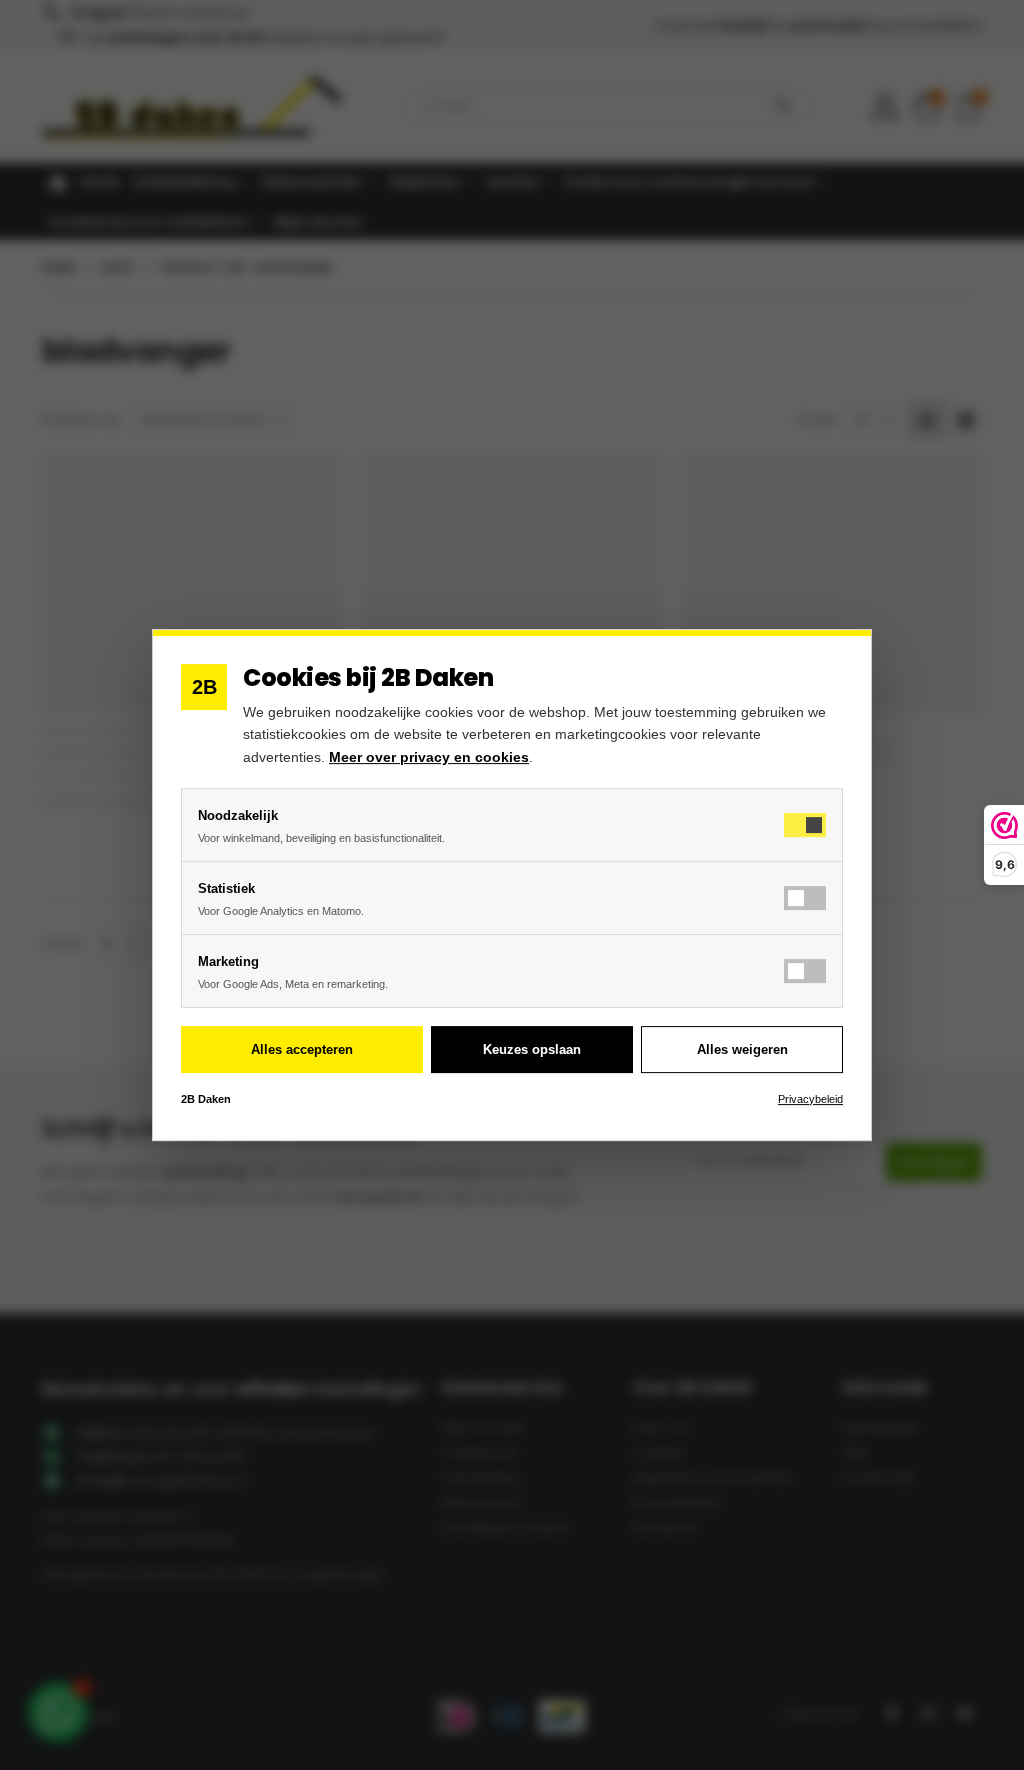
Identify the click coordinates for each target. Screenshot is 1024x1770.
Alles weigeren (742, 1049)
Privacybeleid (810, 1099)
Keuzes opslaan (532, 1049)
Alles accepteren (302, 1049)
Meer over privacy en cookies (429, 757)
